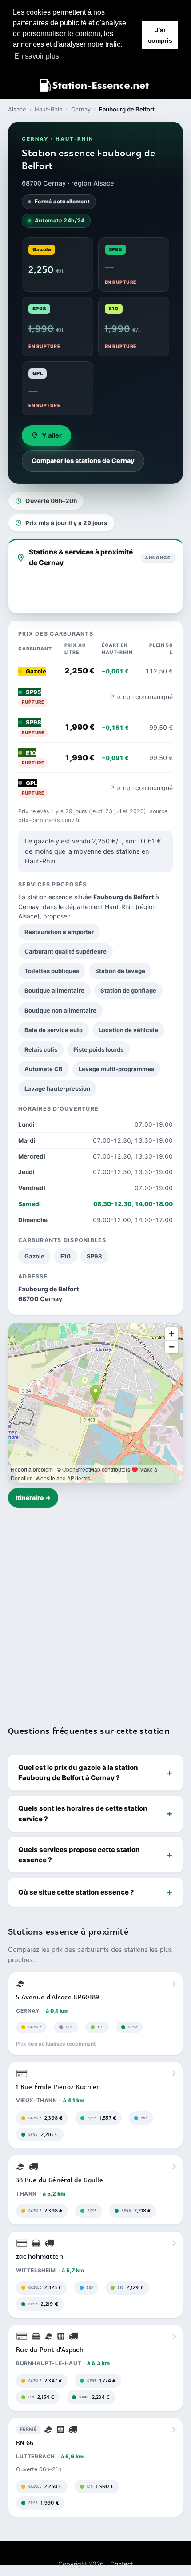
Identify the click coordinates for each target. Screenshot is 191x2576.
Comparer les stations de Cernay (83, 461)
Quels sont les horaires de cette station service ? (83, 1813)
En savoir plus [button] (37, 56)
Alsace (17, 109)
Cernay (81, 109)
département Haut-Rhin (99, 907)
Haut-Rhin (49, 109)
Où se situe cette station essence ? (76, 1892)
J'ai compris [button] (160, 35)
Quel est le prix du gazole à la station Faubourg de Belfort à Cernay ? (78, 1773)
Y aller (52, 435)
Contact (122, 2564)
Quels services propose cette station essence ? (79, 1855)
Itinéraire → (33, 1498)
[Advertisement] (95, 1611)
